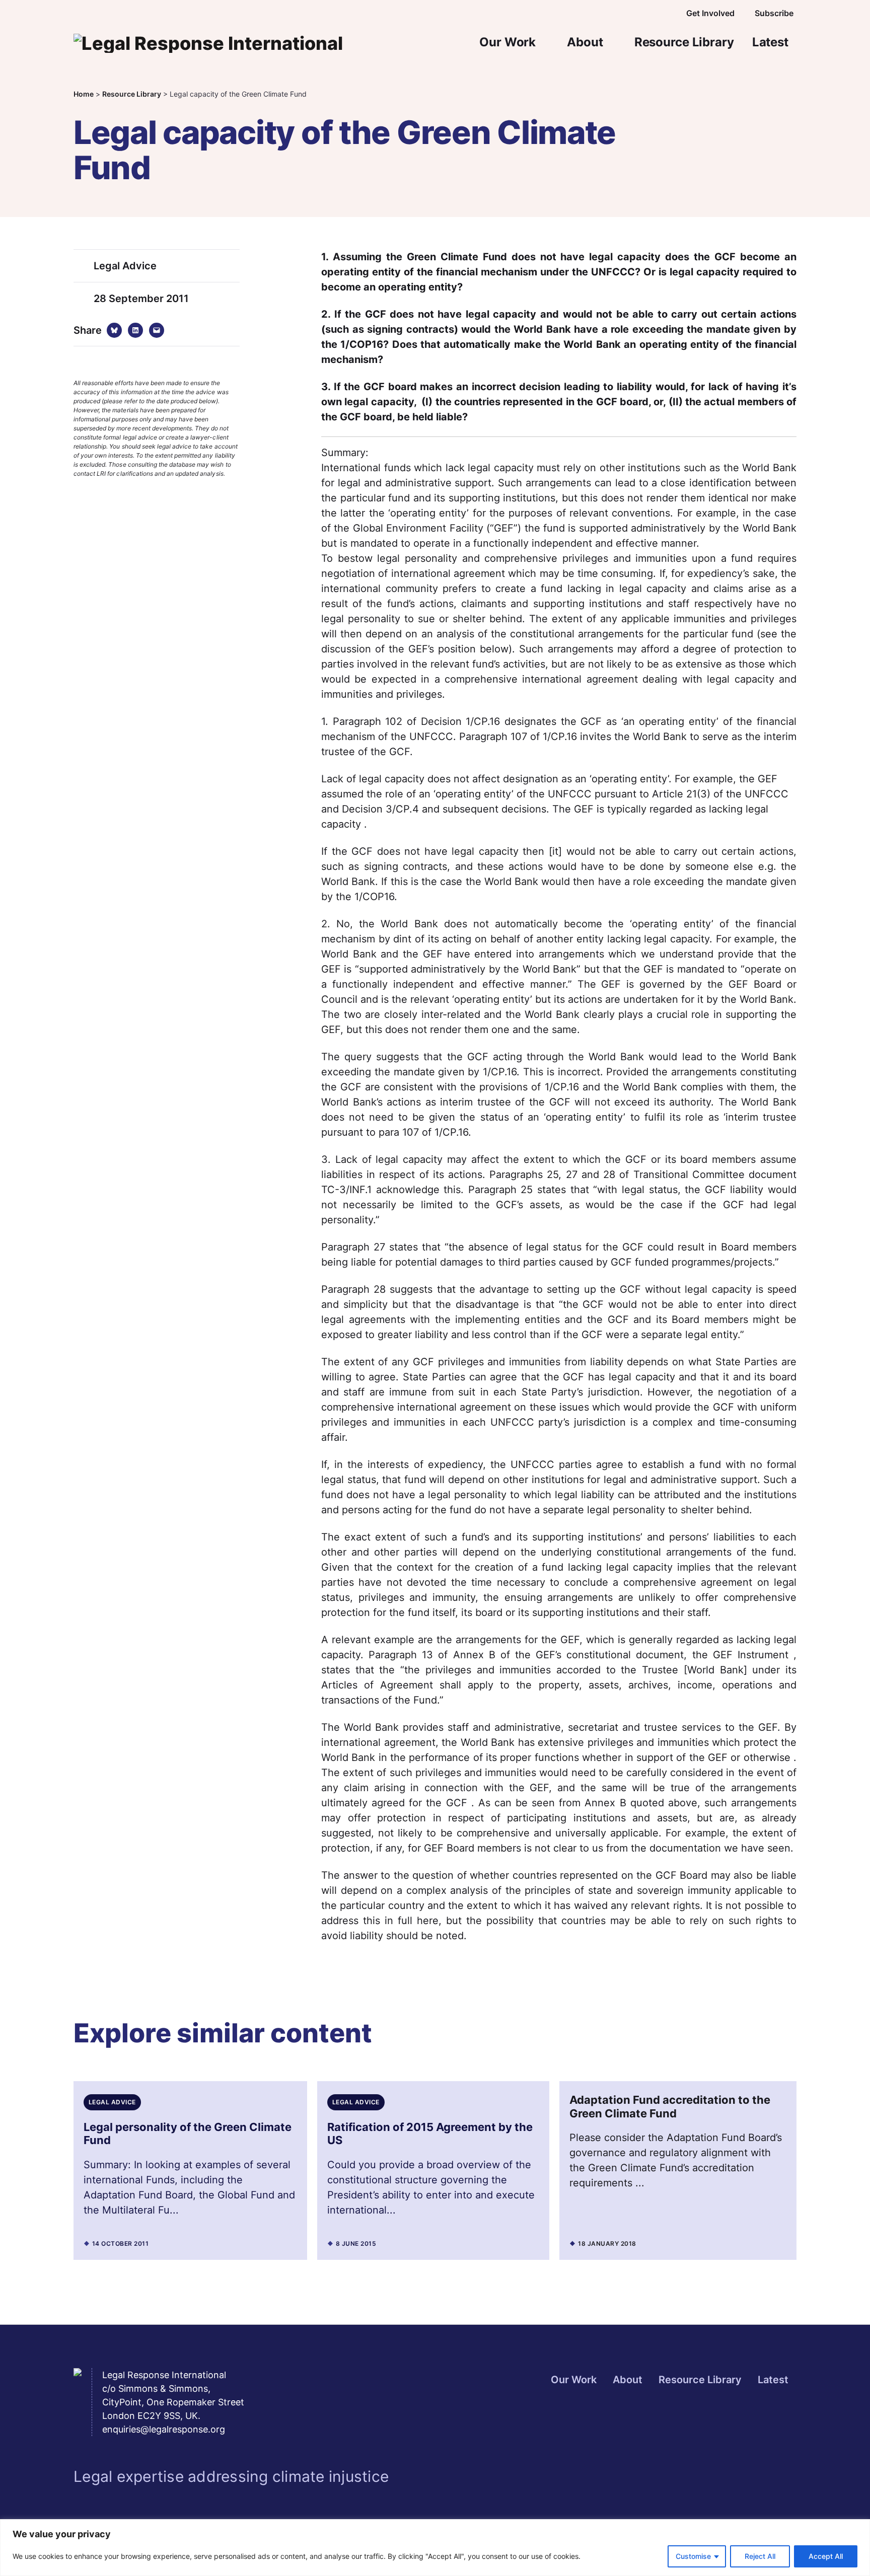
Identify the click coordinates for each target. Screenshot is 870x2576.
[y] (647, 14)
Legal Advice (125, 266)
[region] (435, 2548)
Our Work (507, 42)
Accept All (826, 2556)
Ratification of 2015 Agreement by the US (430, 2133)
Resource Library (684, 42)
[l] (625, 14)
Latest (770, 42)
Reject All (760, 2556)
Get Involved (710, 13)
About (585, 42)
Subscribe (774, 13)
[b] (603, 14)
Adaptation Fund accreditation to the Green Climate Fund (670, 2106)
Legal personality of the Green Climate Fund (188, 2133)
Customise (693, 2556)
